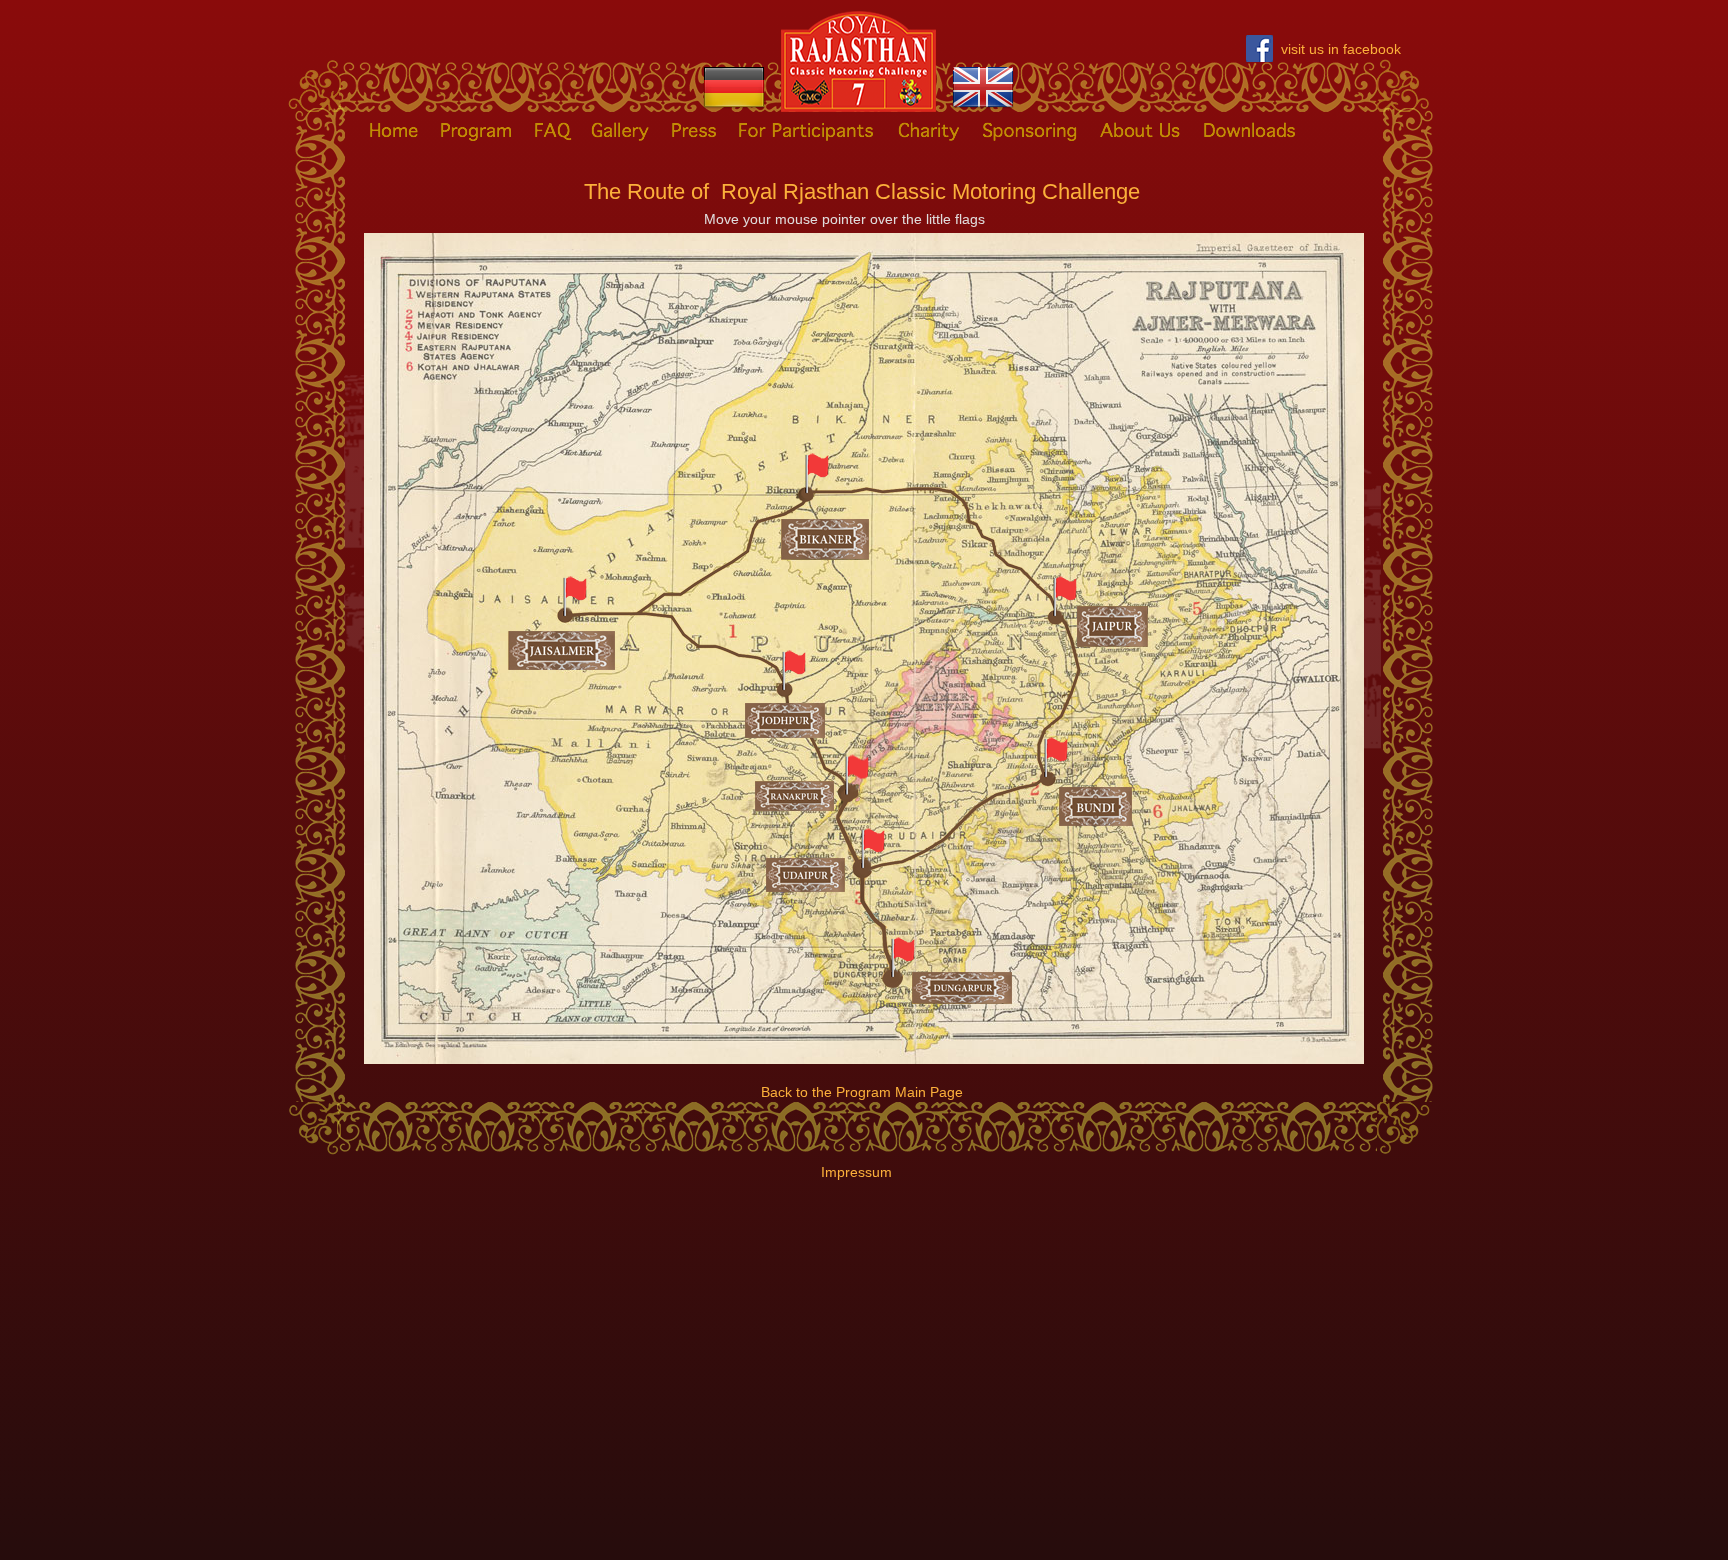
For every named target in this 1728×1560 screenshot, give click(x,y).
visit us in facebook (1341, 49)
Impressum (856, 1172)
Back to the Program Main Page (862, 1092)
